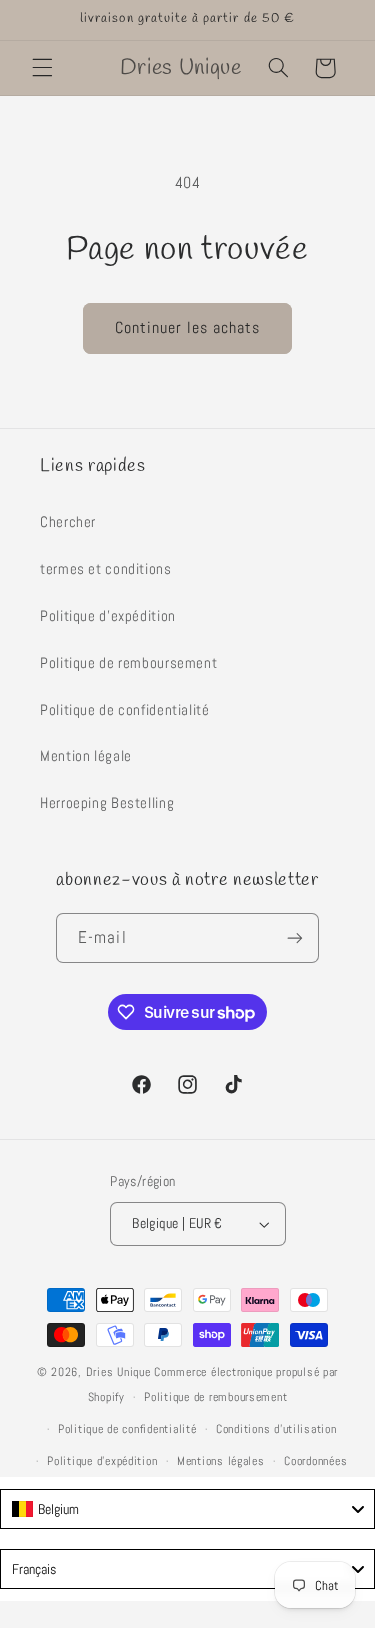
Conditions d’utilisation (276, 1429)
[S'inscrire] (295, 937)
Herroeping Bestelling (107, 803)
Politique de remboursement (128, 663)
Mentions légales (221, 1461)
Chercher (68, 522)
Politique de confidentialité (125, 710)
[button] (42, 68)
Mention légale (86, 756)
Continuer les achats (188, 328)
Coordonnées (315, 1461)
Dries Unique (118, 1372)
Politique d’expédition (102, 1461)
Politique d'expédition (108, 616)
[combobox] (187, 1509)
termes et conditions (106, 569)
